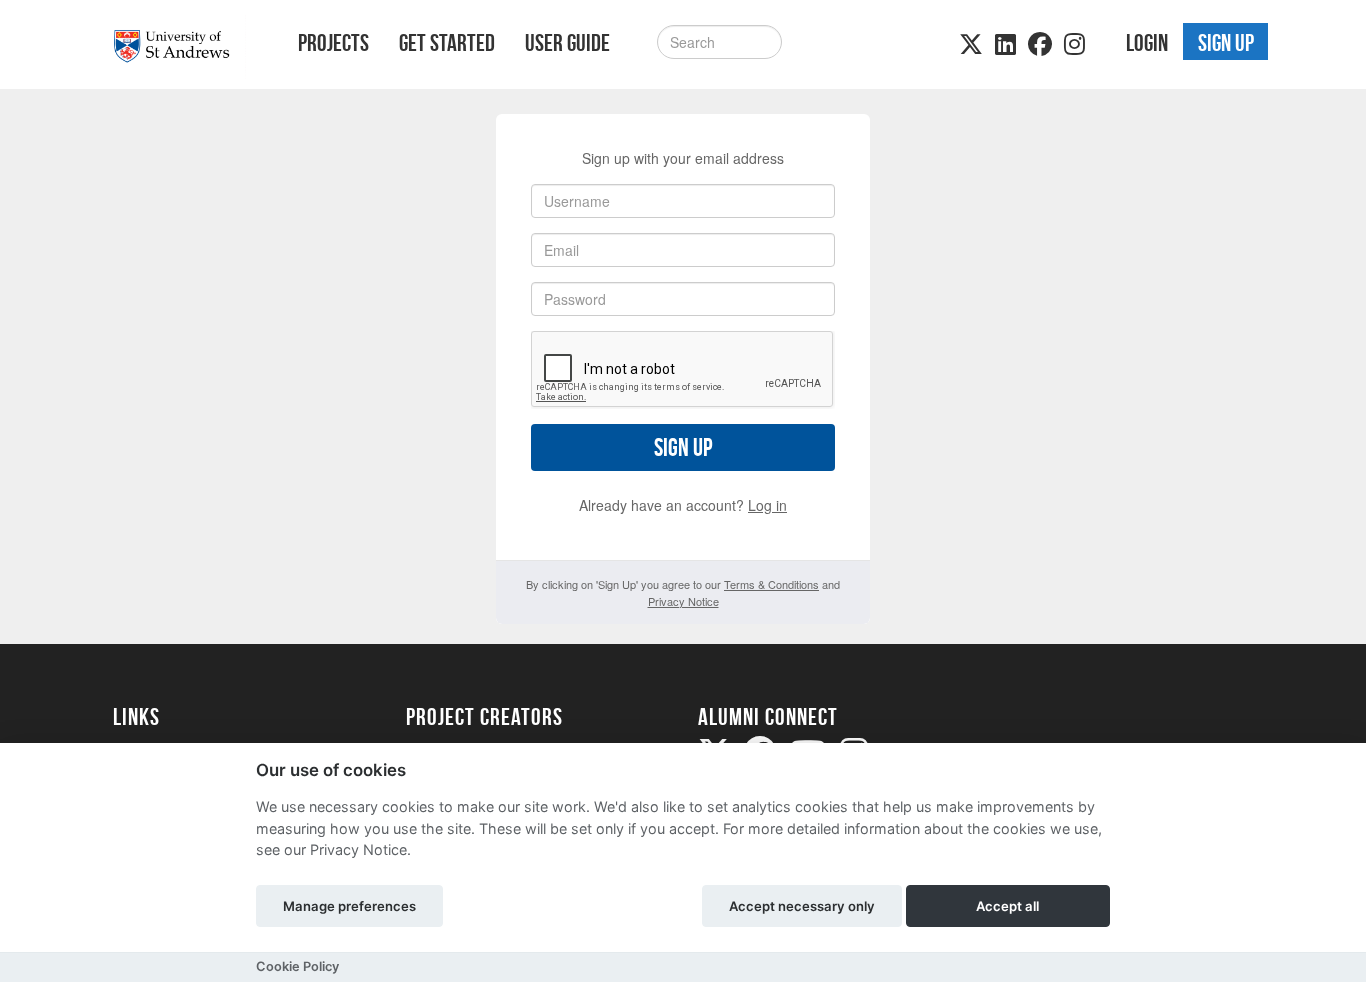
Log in (767, 505)
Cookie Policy (297, 966)
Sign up (683, 447)
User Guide (567, 43)
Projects (333, 43)
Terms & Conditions (771, 584)
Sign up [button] (1226, 43)
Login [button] (1147, 43)
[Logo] (179, 46)
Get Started (447, 43)
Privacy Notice (683, 601)
